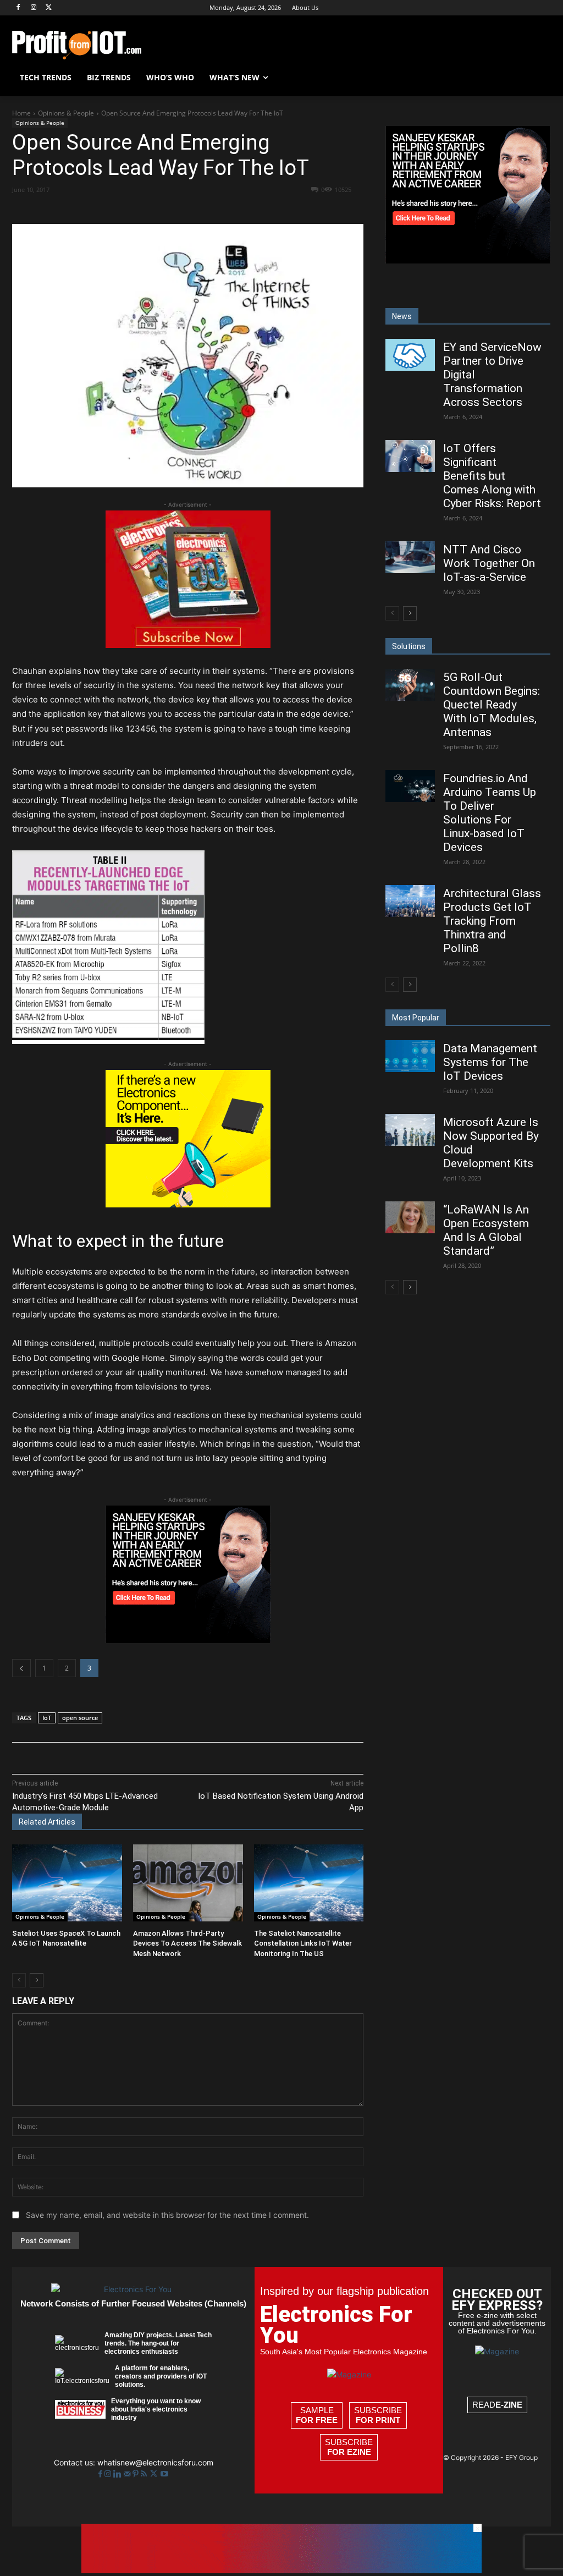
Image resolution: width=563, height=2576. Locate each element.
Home (21, 113)
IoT (47, 1718)
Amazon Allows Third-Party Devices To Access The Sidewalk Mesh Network (187, 1943)
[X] (49, 8)
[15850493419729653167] (188, 645)
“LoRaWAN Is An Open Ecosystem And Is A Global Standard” (486, 1230)
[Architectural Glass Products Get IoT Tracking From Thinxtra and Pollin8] (410, 901)
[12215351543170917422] (188, 1640)
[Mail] (128, 2474)
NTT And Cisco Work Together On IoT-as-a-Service (489, 563)
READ (497, 2405)
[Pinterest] (140, 209)
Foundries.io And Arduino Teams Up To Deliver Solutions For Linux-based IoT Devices (490, 813)
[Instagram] (34, 8)
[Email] (216, 209)
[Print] (241, 209)
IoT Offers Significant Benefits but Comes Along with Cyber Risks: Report (492, 476)
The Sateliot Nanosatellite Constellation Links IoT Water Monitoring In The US (303, 1943)
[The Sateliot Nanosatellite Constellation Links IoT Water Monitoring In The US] (309, 1883)
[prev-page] (19, 1980)
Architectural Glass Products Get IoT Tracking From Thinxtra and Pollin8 (492, 921)
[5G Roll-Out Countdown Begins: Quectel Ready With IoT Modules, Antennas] (410, 685)
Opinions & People (66, 113)
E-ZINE (509, 2405)
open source (80, 1718)
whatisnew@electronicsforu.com (155, 2462)
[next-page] (37, 1980)
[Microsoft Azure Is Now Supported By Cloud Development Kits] (410, 1130)
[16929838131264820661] (188, 1204)
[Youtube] (164, 2474)
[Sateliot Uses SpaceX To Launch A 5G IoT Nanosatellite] (67, 1883)
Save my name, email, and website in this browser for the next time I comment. (167, 2215)
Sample (317, 2415)
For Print (378, 2420)
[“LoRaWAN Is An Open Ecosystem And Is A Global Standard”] (410, 1217)
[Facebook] (18, 8)
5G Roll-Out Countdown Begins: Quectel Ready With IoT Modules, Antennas (492, 705)
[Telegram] (267, 209)
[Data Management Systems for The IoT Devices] (410, 1056)
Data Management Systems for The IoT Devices (490, 1062)
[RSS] (145, 2474)
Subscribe (378, 2415)
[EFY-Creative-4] (281, 2570)
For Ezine (349, 2452)
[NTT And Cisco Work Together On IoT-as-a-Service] (410, 557)
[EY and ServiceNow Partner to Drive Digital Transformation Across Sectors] (410, 355)
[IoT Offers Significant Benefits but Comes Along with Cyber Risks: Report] (410, 456)
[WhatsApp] (165, 209)
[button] (538, 78)
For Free (317, 2420)
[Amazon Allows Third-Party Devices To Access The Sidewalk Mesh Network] (188, 1883)
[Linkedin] (191, 209)
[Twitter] (155, 2474)
